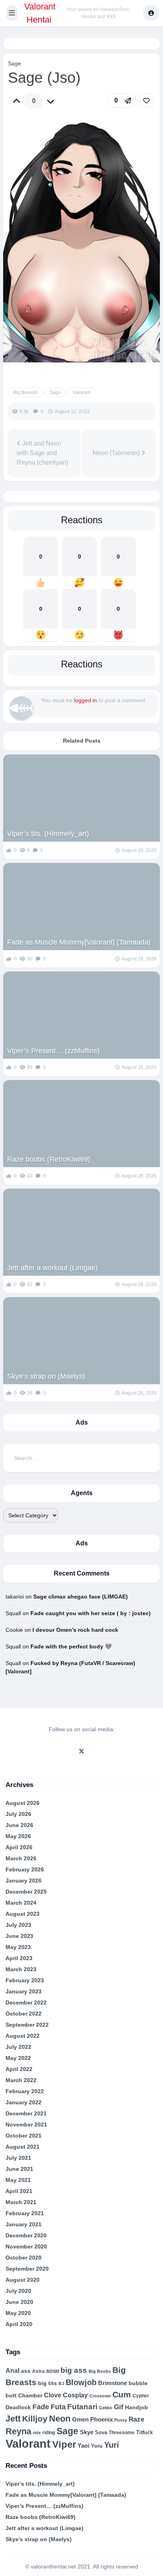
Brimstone (113, 2383)
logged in (85, 700)
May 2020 (18, 2313)
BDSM (53, 2371)
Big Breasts (25, 392)
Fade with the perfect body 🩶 (71, 1646)
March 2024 (21, 1903)
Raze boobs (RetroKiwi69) (49, 1159)
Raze (136, 2419)
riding (49, 2433)
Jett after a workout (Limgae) (52, 1268)
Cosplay (75, 2395)
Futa (58, 2407)
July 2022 (18, 2047)
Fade (41, 2407)
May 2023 (18, 1947)
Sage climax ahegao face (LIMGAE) (81, 1597)
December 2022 (26, 2002)
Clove (53, 2395)
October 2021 (24, 2136)
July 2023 (18, 1925)
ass (26, 2371)
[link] (146, 101)
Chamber (30, 2395)
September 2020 (27, 2269)
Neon (60, 2419)
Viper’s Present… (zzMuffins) (53, 1051)
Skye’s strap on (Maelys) (46, 1376)
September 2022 (27, 2025)
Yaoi (83, 2446)
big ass (74, 2370)
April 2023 (19, 1958)
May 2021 (18, 2180)
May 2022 (18, 2058)
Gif (119, 2407)
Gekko (106, 2408)
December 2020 (26, 2235)
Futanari (82, 2407)
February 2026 (25, 1869)
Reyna (18, 2431)
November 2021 (26, 2124)
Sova (101, 2432)
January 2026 (24, 1881)
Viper (64, 2444)
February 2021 (25, 2213)
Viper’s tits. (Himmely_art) (48, 834)
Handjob (136, 2407)
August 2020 (23, 2280)
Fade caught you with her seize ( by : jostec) (91, 1613)
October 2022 (24, 2014)
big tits (47, 2383)
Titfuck (144, 2432)
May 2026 (18, 1836)
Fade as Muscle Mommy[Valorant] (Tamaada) (79, 942)
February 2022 (25, 2091)
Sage (14, 63)
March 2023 (21, 1969)
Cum (122, 2394)
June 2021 (19, 2169)
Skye (87, 2432)
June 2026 (19, 1825)
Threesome (122, 2432)
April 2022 (19, 2069)
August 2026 (23, 1803)
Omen (80, 2420)
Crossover (100, 2396)
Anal (12, 2371)
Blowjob (81, 2382)
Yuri (112, 2445)
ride (37, 2433)
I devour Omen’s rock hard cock (75, 1630)
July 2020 (18, 2291)
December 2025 (26, 1892)
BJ (61, 2384)
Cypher (141, 2396)
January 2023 (24, 1991)
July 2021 (18, 2158)
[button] (12, 13)
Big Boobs (100, 2371)
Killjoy (35, 2419)
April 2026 (19, 1847)
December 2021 (26, 2113)
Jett (13, 2419)
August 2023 (23, 1914)
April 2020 (19, 2324)
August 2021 (23, 2147)
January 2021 (24, 2224)
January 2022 (24, 2102)
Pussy (121, 2420)
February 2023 (25, 1980)
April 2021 (19, 2191)
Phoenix (101, 2420)
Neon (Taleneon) (117, 453)
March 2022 (21, 2080)
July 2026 (18, 1814)
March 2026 (21, 1858)
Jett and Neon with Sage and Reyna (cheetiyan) (42, 453)
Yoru (97, 2446)
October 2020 (24, 2258)
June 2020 (19, 2302)
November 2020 (26, 2246)
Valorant (82, 392)
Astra (38, 2371)
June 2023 (19, 1936)
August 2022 (23, 2036)
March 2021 (21, 2202)
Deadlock (18, 2407)
